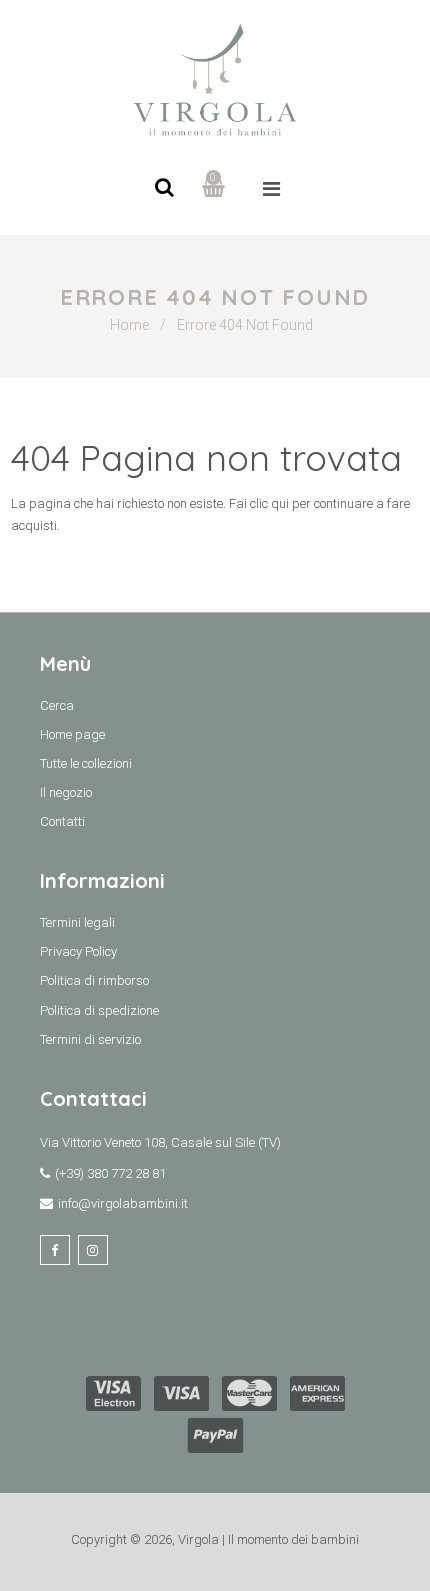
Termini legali (77, 922)
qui (280, 503)
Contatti (62, 821)
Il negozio (66, 792)
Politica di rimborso (94, 980)
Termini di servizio (90, 1039)
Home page (72, 734)
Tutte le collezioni (86, 763)
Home (129, 325)
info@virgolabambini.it (123, 1203)
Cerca (57, 705)
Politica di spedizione (99, 1010)
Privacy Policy (78, 951)
